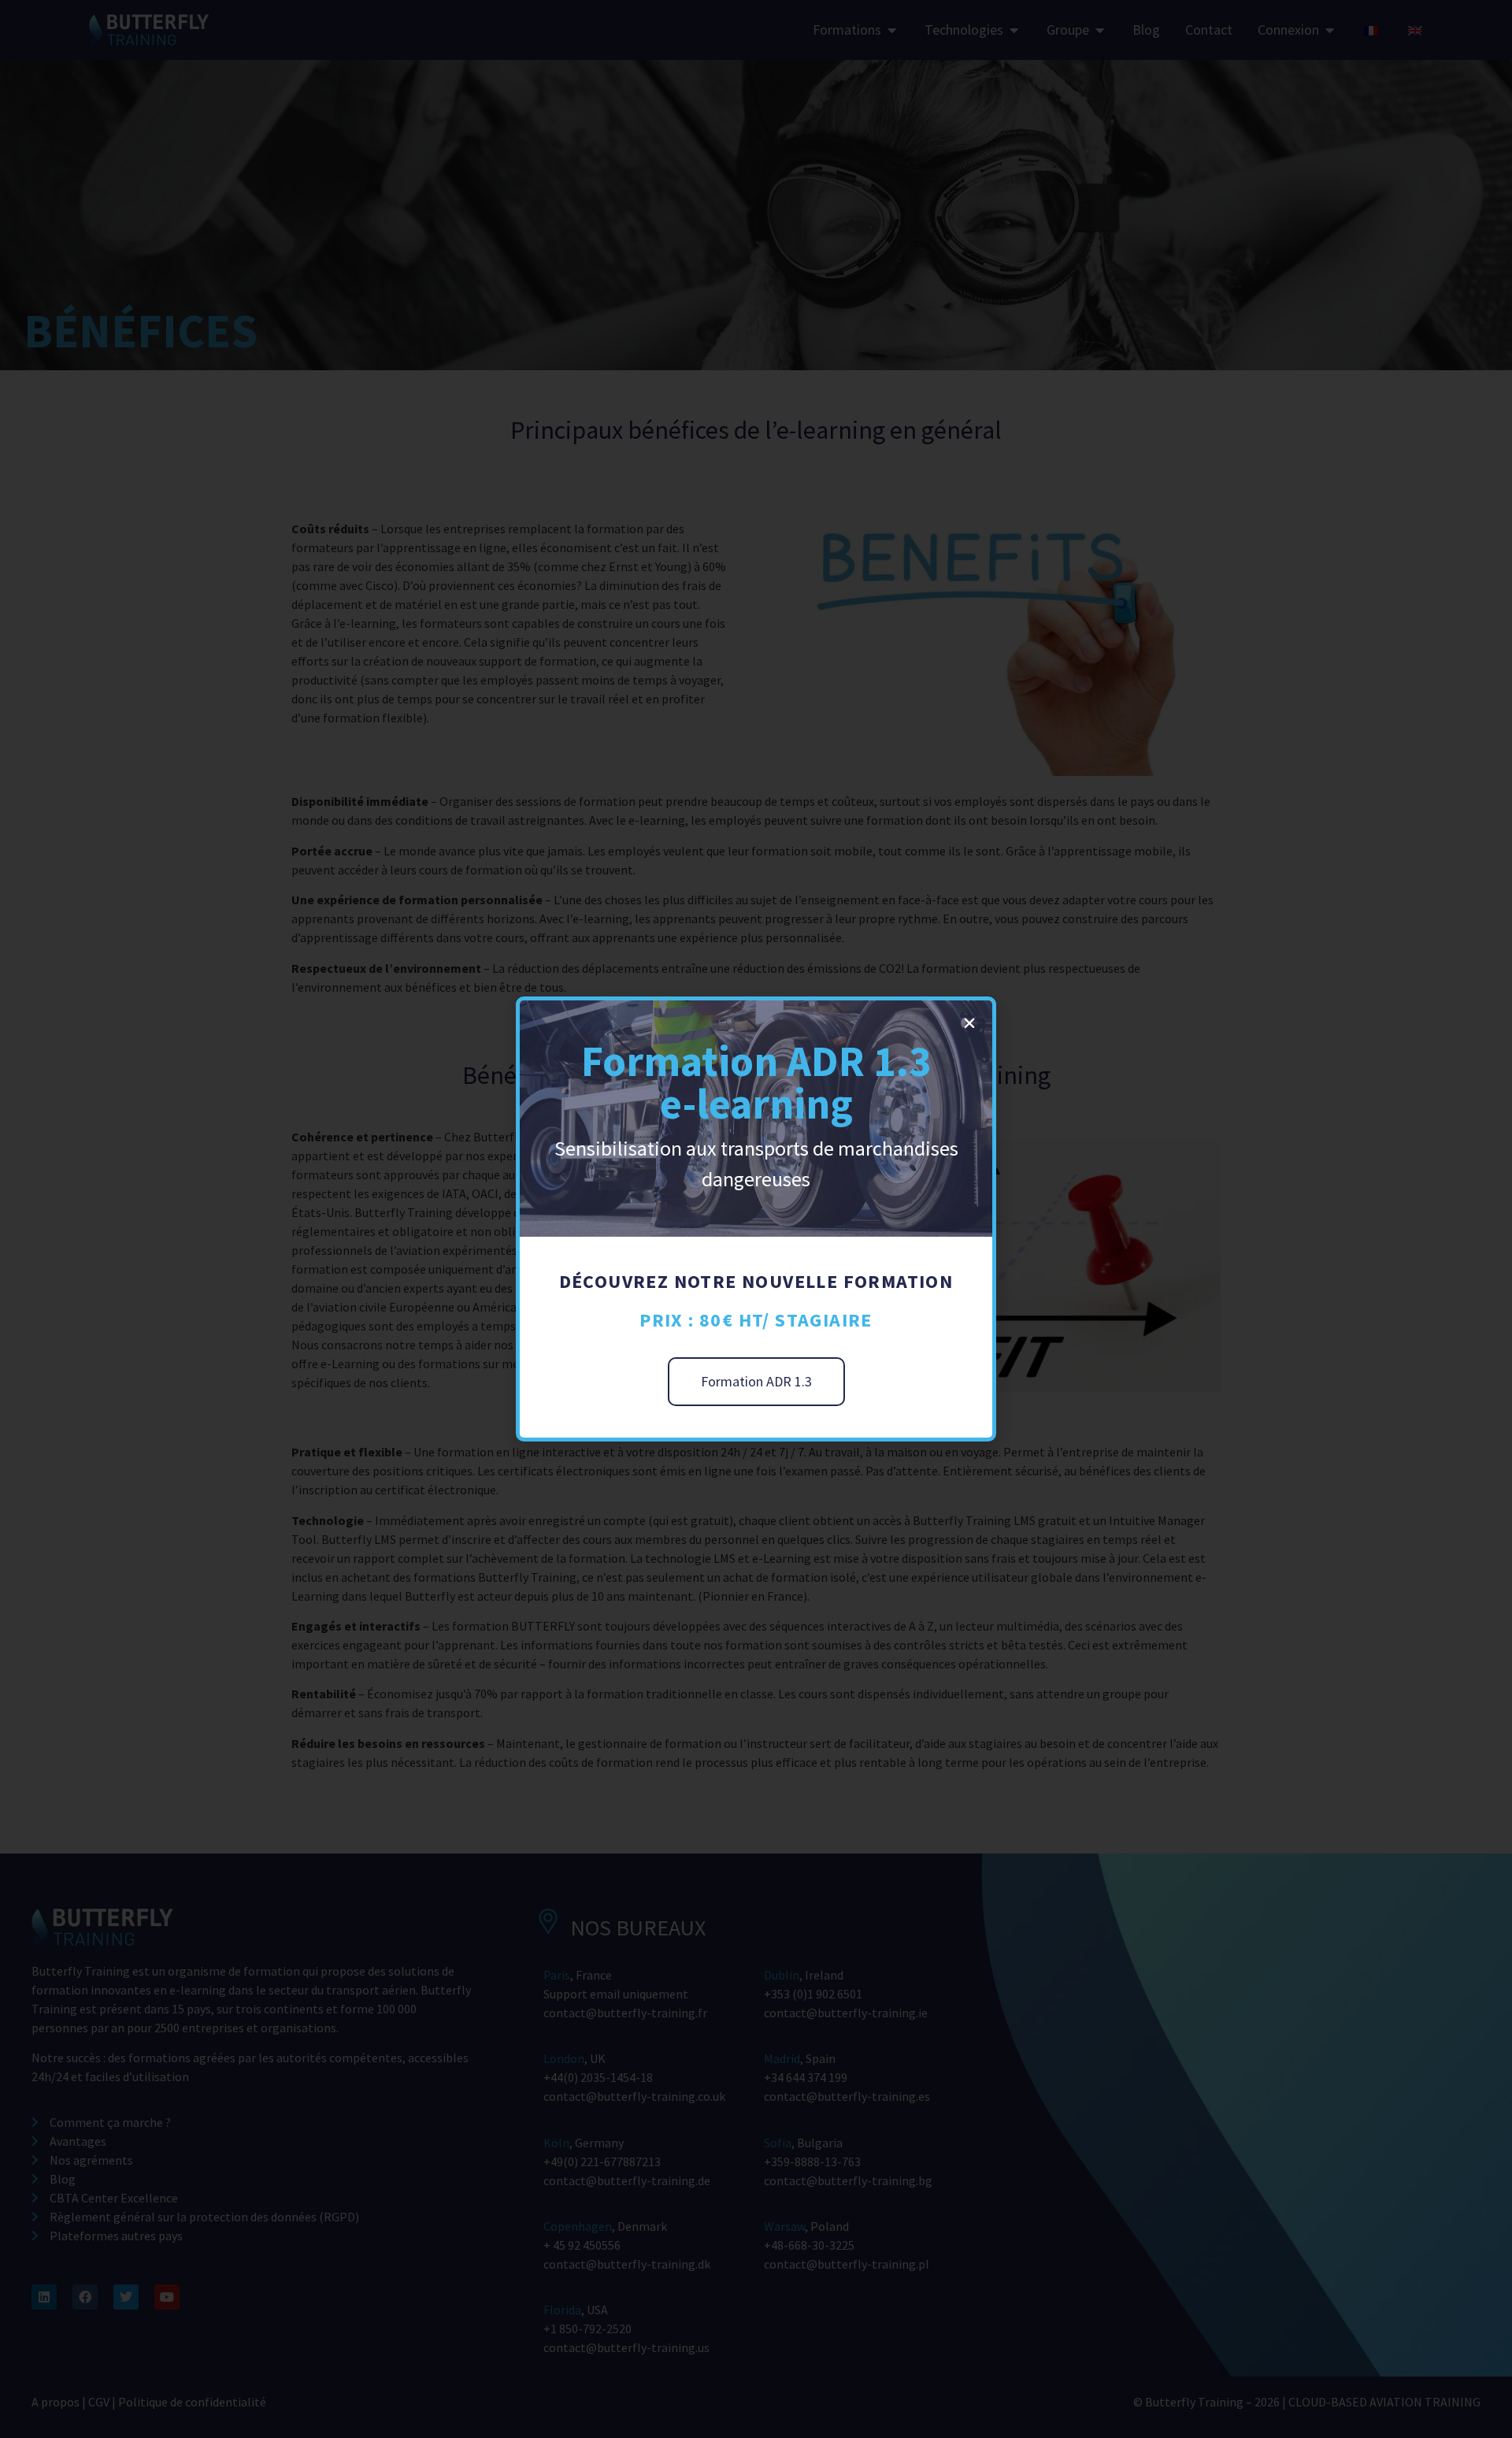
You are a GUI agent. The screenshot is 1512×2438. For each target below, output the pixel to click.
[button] (969, 1023)
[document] (756, 1219)
